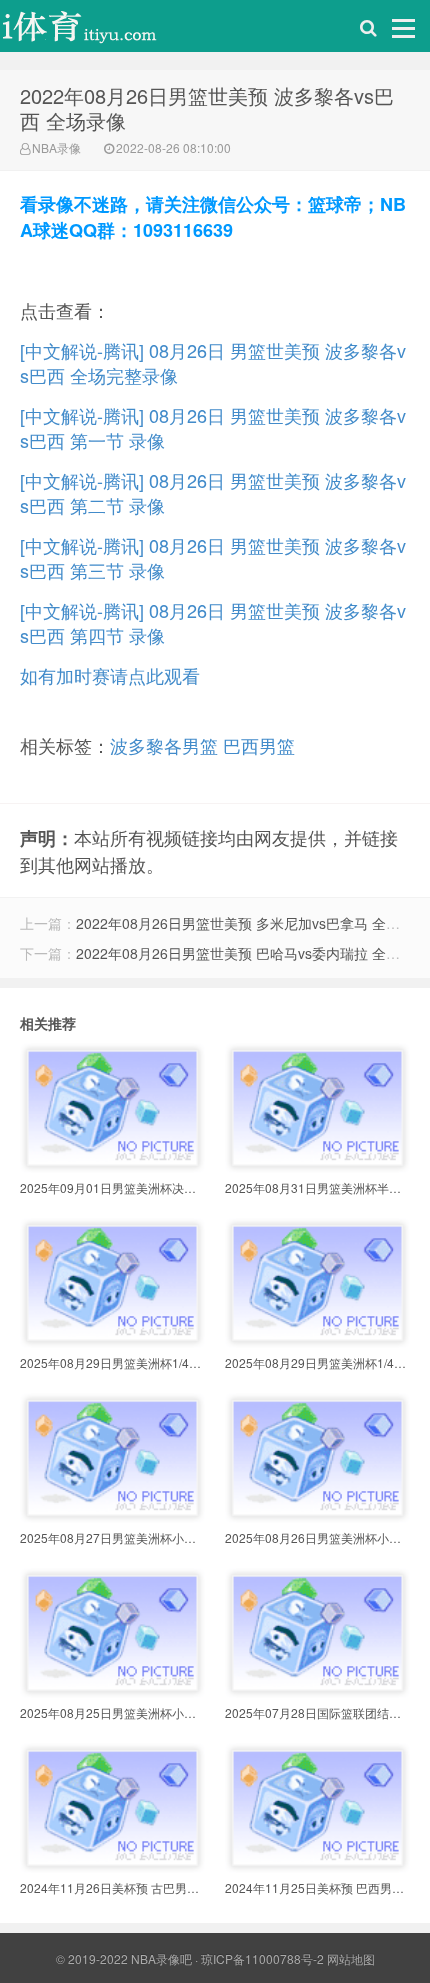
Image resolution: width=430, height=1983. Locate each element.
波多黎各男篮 (164, 745)
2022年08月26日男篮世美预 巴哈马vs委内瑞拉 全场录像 (252, 953)
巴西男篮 (259, 745)
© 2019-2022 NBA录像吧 (124, 1958)
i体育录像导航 (100, 31)
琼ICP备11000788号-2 (262, 1958)
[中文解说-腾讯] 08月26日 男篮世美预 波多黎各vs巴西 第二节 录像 (213, 492)
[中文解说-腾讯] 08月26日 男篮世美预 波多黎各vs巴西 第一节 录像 (213, 427)
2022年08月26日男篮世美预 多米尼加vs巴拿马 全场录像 (252, 923)
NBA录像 (56, 147)
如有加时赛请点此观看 (110, 675)
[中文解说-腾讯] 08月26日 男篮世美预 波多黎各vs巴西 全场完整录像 (213, 362)
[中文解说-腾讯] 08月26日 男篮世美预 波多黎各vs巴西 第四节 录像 (213, 622)
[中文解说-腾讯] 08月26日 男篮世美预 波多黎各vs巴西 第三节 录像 (213, 557)
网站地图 (351, 1958)
